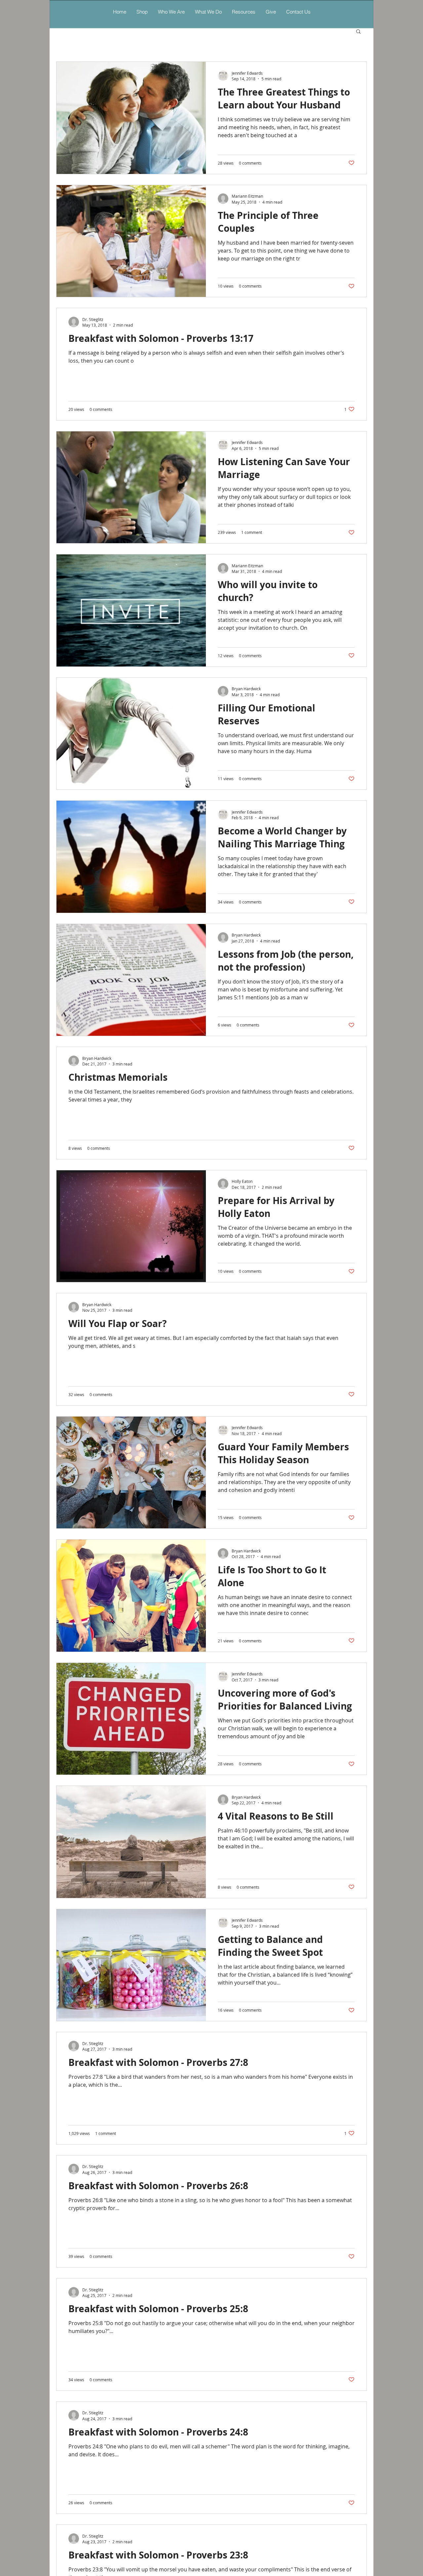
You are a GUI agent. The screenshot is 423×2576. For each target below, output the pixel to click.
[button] (208, 12)
